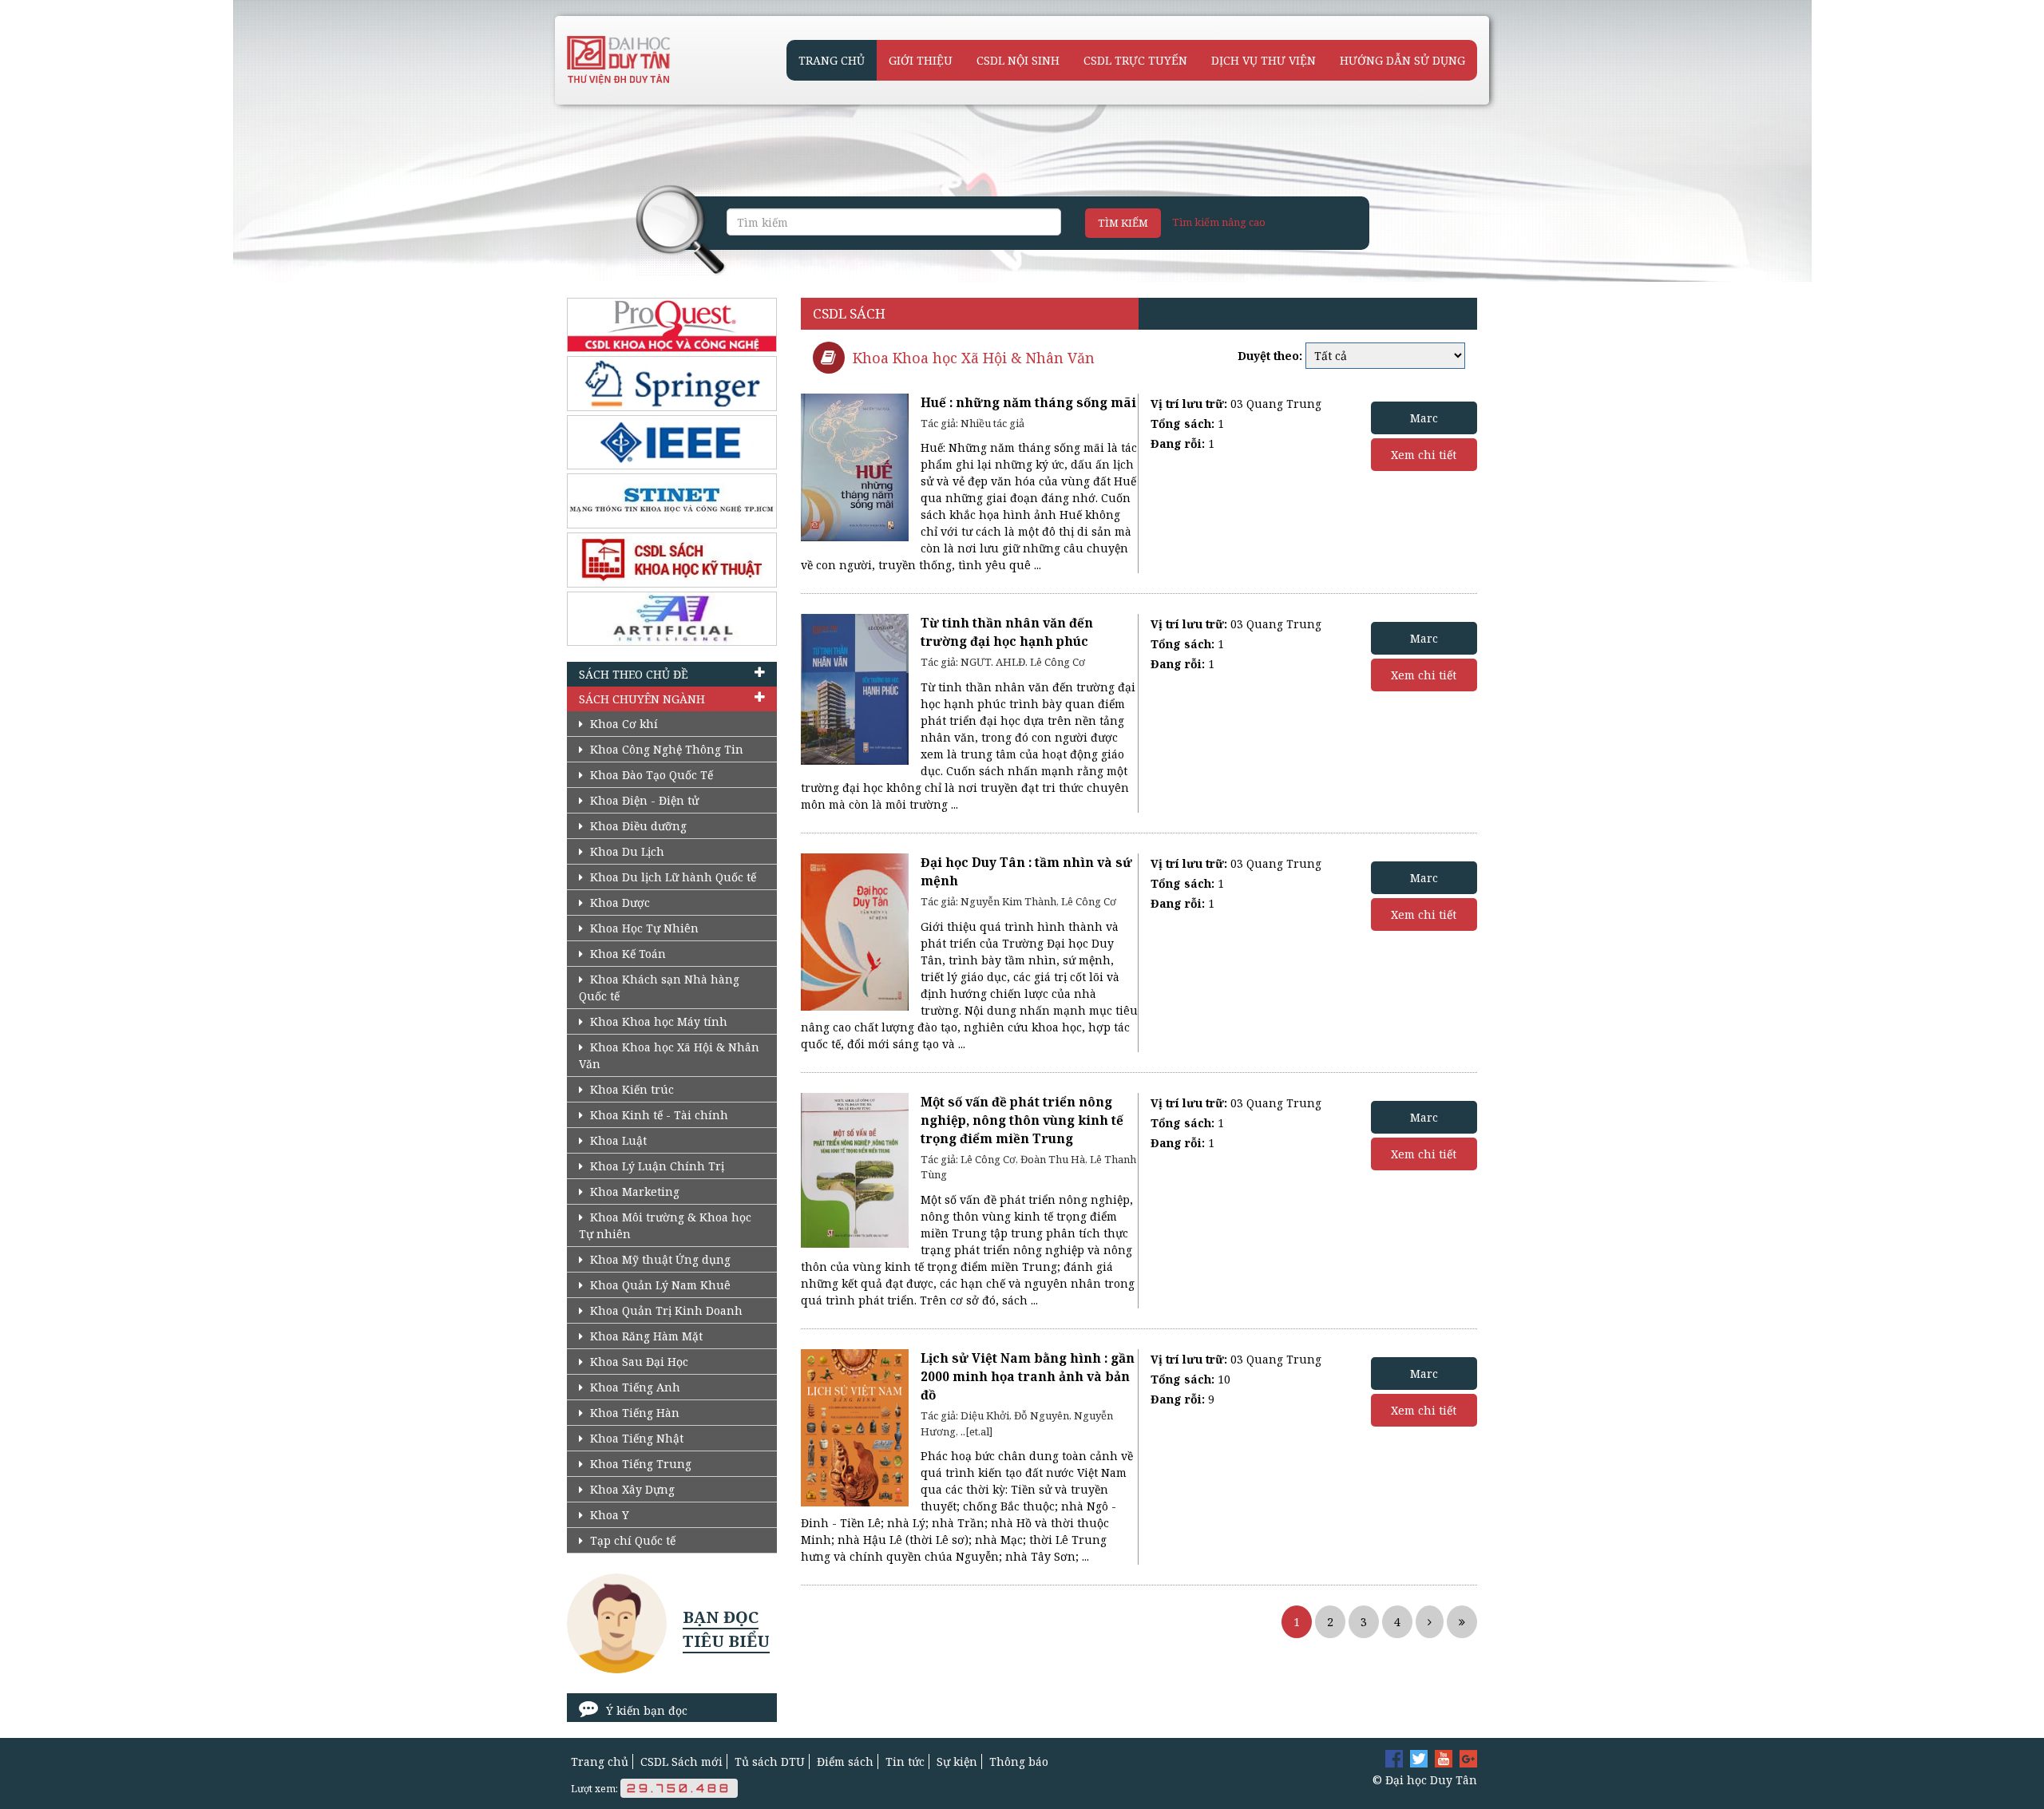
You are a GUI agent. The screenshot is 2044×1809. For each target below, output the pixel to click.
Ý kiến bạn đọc (647, 1710)
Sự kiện (957, 1761)
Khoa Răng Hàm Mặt (645, 1336)
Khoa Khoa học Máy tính (657, 1021)
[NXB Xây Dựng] (672, 560)
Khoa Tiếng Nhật (635, 1438)
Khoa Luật (617, 1140)
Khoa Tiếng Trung (639, 1464)
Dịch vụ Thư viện (1264, 60)
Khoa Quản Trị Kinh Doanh (665, 1310)
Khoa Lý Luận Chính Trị (656, 1166)
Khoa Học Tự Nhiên (643, 928)
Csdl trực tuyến (1135, 60)
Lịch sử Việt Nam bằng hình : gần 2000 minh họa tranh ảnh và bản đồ (1028, 1377)
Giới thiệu (921, 60)
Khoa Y (608, 1515)
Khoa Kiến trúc (630, 1089)
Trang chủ (832, 60)
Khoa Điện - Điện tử (643, 800)
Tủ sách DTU (770, 1761)
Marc (1424, 418)
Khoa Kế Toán (626, 954)
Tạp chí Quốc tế (631, 1540)
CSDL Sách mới (681, 1761)
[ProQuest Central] (672, 325)
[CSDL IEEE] (672, 443)
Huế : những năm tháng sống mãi (1028, 403)
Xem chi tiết (1424, 455)
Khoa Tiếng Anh (634, 1387)
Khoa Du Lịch (626, 851)
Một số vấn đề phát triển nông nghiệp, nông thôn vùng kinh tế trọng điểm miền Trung (1022, 1120)
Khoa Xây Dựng (631, 1489)
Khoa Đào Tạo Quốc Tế (650, 775)
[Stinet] (672, 501)
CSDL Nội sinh (1018, 60)
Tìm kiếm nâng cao (1219, 222)
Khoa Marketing (633, 1191)
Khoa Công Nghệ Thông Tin (665, 749)
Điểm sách (845, 1761)
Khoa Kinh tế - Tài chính (658, 1115)
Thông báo (1019, 1761)
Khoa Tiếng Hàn (633, 1413)
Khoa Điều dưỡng (637, 826)
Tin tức (905, 1761)
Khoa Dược (618, 903)
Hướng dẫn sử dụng (1402, 60)
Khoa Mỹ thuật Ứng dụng (659, 1259)
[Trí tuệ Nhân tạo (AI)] (672, 619)
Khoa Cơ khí (622, 724)
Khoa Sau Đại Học (638, 1362)
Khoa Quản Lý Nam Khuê (659, 1285)
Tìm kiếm (1123, 223)
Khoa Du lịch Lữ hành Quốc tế (671, 877)
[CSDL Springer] (672, 384)
